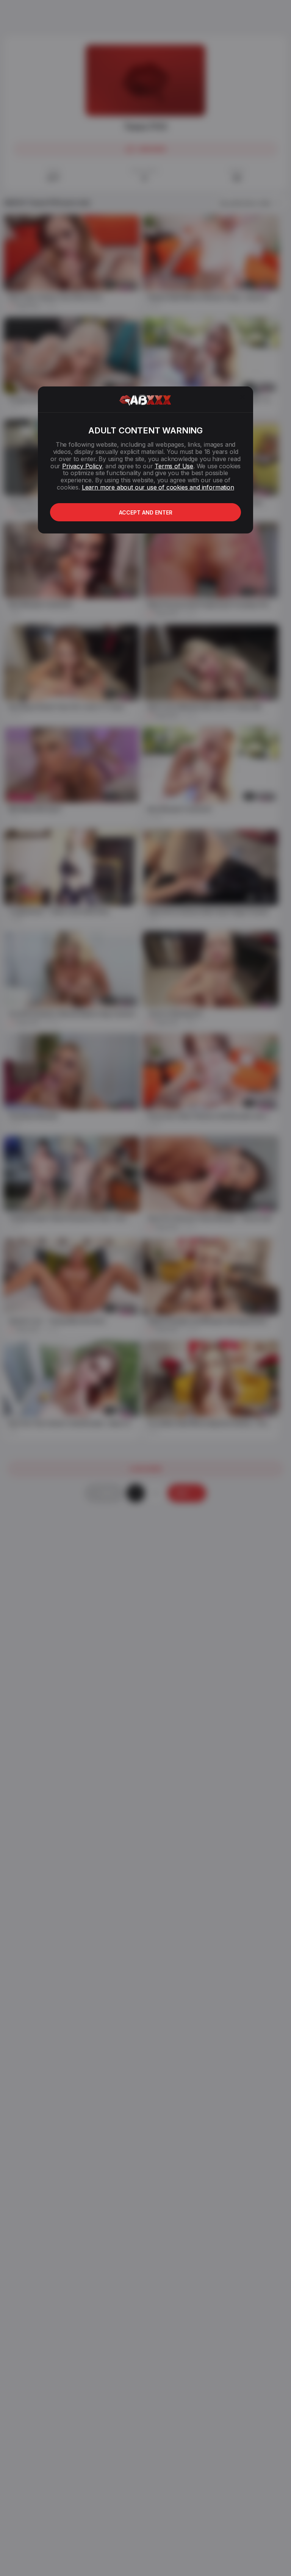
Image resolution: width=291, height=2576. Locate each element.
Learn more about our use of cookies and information (158, 487)
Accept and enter (146, 512)
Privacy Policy (82, 466)
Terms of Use (174, 466)
